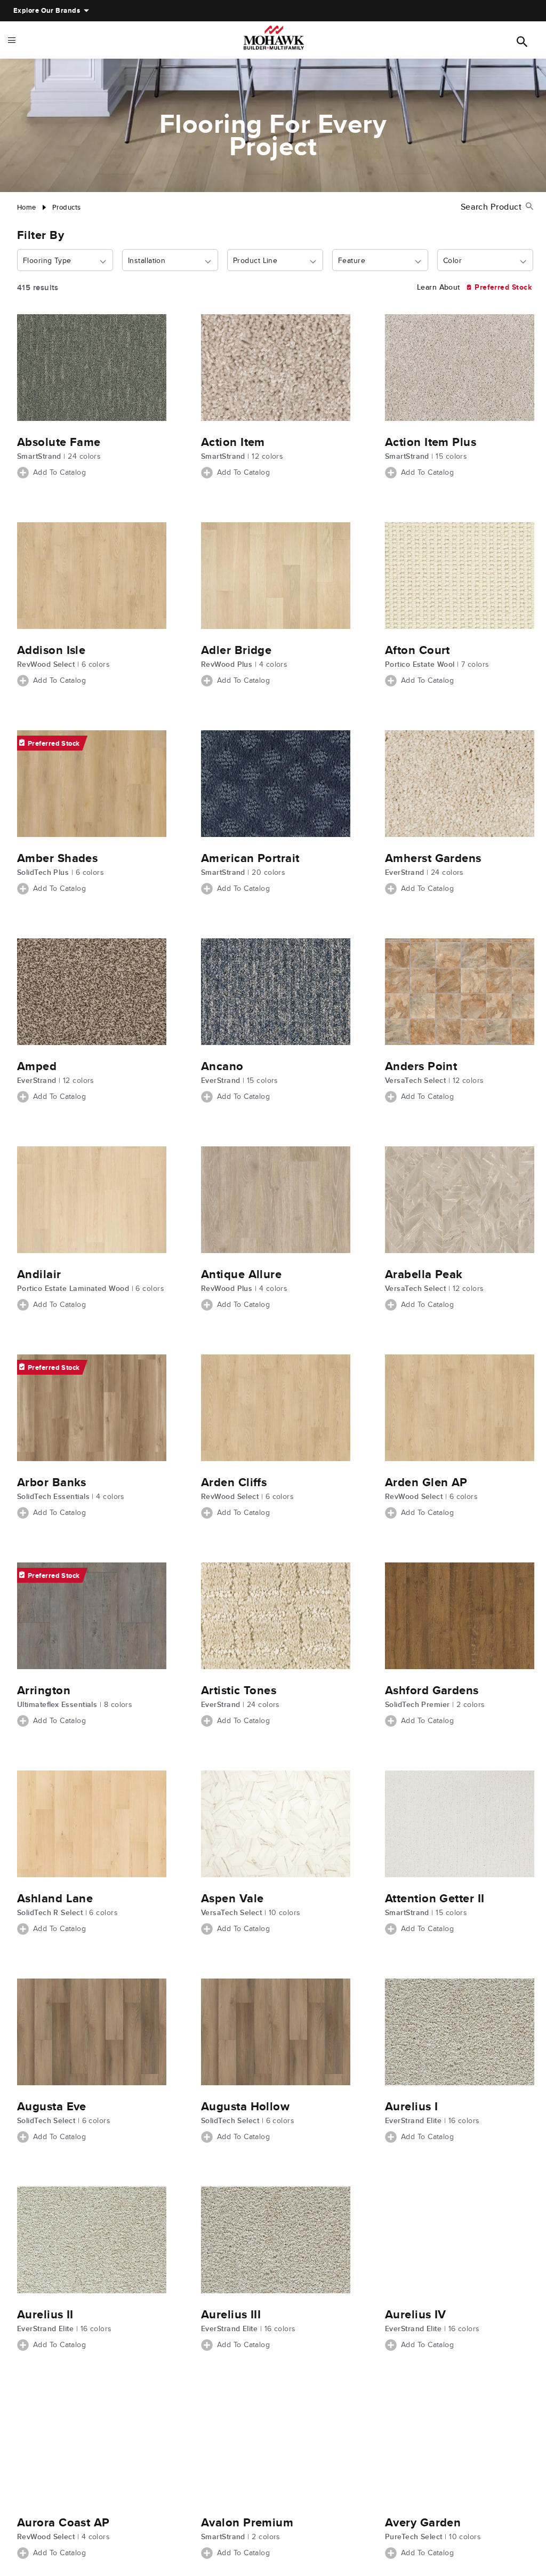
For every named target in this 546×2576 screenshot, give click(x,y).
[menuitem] (47, 11)
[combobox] (65, 261)
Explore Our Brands (47, 10)
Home (27, 207)
